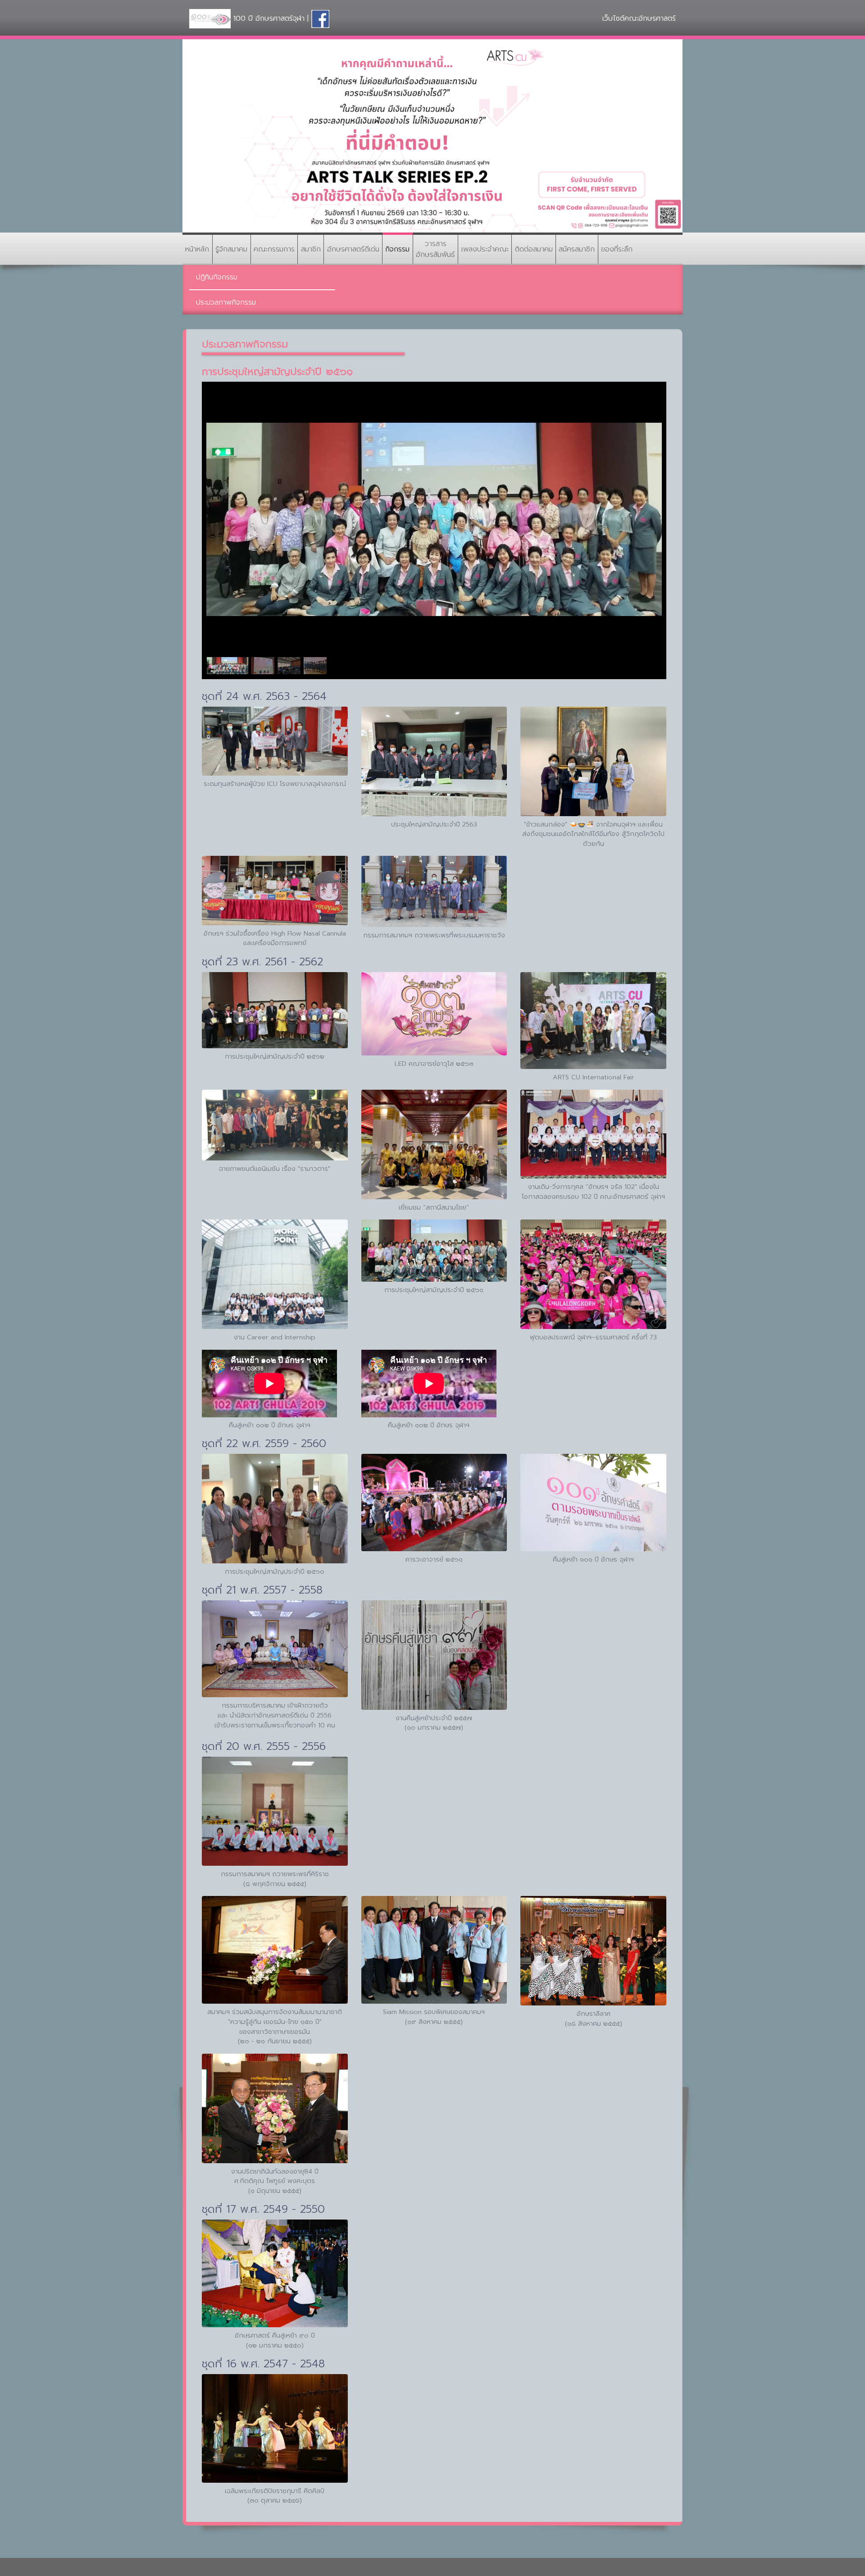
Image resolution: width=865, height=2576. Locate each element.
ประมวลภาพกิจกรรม (226, 302)
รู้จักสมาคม (231, 249)
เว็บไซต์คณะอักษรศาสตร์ (639, 18)
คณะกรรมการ (274, 249)
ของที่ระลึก (617, 249)
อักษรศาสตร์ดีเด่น (353, 249)
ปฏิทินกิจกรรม (217, 277)
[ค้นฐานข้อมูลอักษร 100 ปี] (210, 18)
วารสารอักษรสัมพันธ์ (435, 249)
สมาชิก (311, 249)
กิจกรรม (397, 249)
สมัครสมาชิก (577, 249)
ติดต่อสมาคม (534, 249)
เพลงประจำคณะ (485, 249)
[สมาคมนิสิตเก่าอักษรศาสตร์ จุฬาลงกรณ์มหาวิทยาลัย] (320, 18)
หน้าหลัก (197, 249)
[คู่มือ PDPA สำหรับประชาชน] (432, 136)
